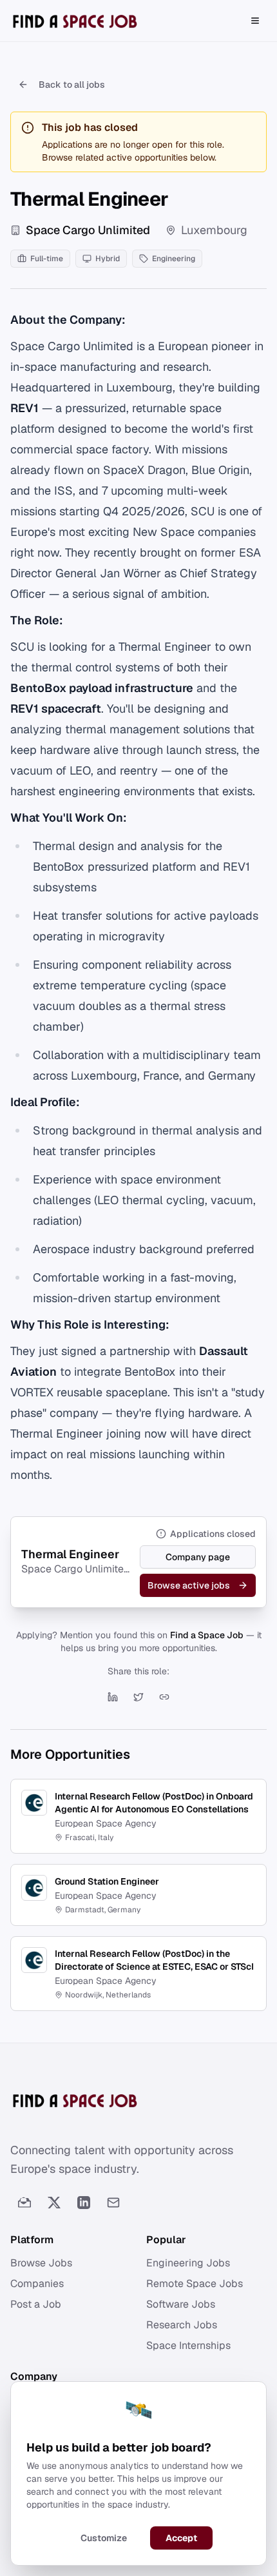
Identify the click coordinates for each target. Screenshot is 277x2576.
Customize (104, 2538)
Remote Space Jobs (195, 2284)
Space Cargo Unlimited (88, 230)
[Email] (113, 2203)
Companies (37, 2284)
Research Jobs (182, 2325)
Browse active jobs (189, 1585)
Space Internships (188, 2345)
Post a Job (36, 2304)
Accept (181, 2538)
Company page (198, 1557)
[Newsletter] (24, 2203)
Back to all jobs (72, 84)
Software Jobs (181, 2304)
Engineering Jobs (188, 2263)
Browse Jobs (41, 2263)
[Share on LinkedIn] (113, 1697)
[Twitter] (54, 2203)
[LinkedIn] (84, 2203)
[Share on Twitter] (138, 1697)
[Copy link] (164, 1697)
